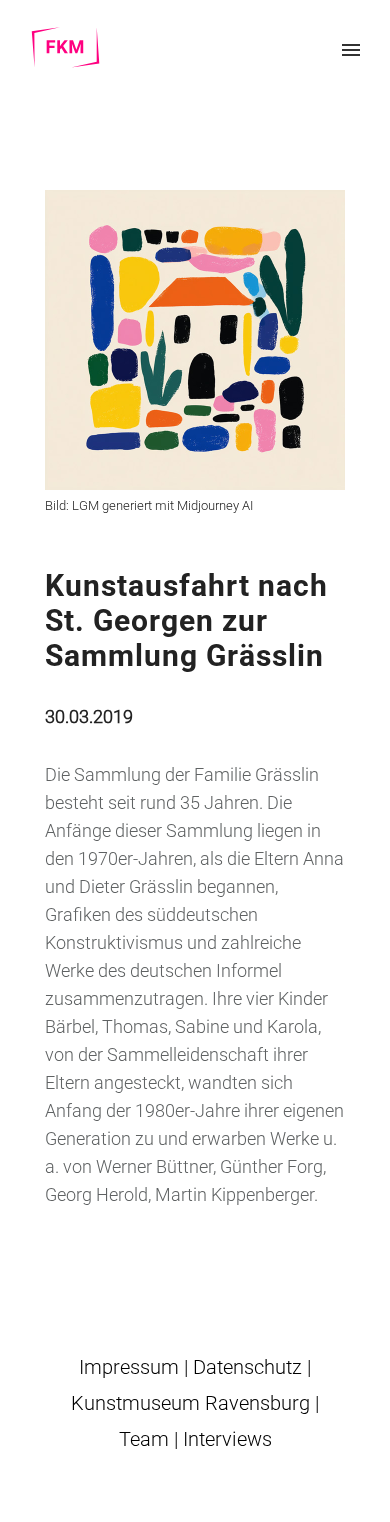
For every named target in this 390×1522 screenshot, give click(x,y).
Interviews (227, 1439)
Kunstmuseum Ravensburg (190, 1403)
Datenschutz (247, 1367)
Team (144, 1439)
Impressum (129, 1367)
